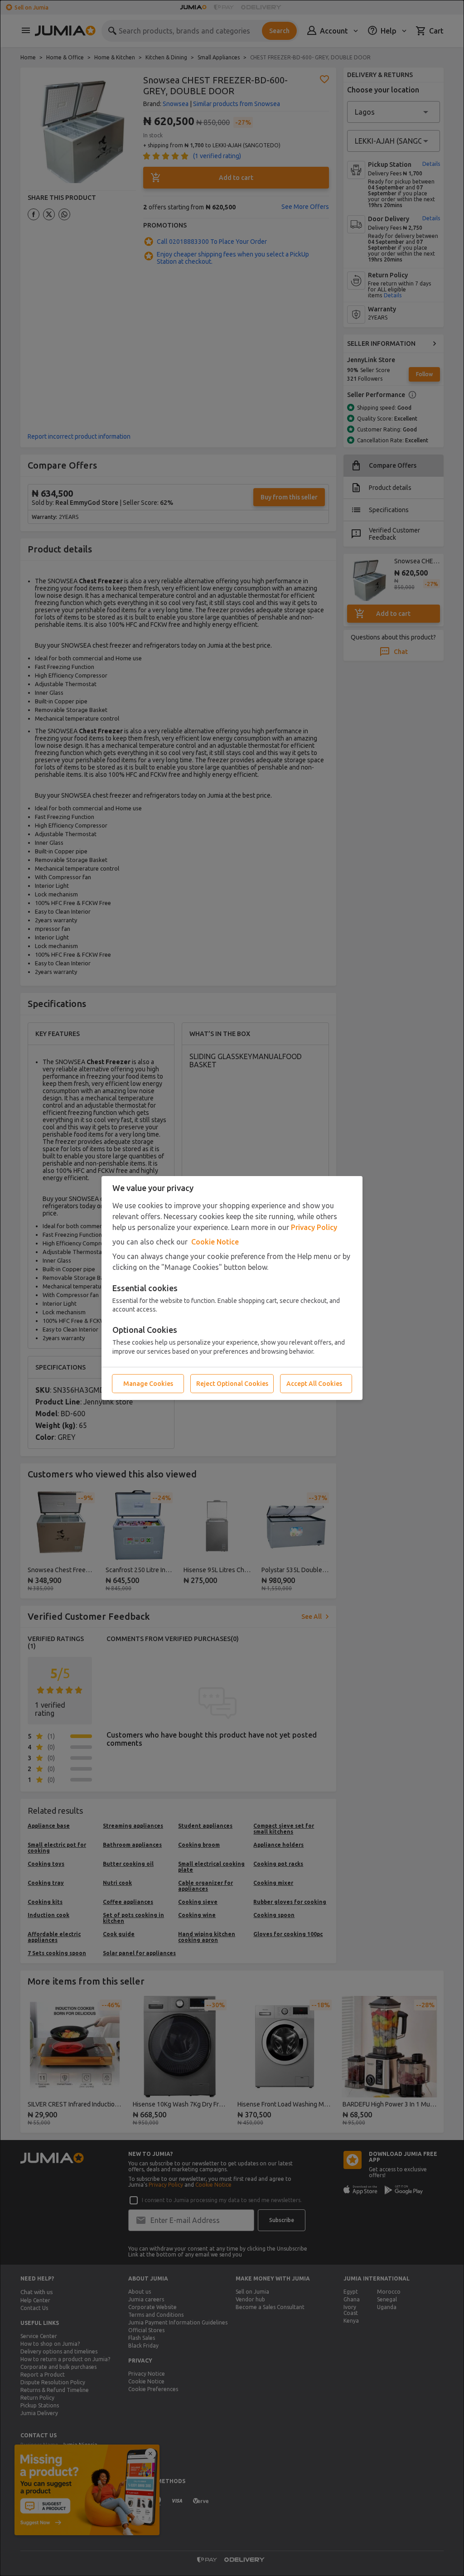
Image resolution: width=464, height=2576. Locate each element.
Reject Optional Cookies (232, 1384)
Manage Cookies (148, 1384)
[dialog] (232, 1288)
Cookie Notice (215, 1242)
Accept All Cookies (314, 1384)
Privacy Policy (314, 1227)
